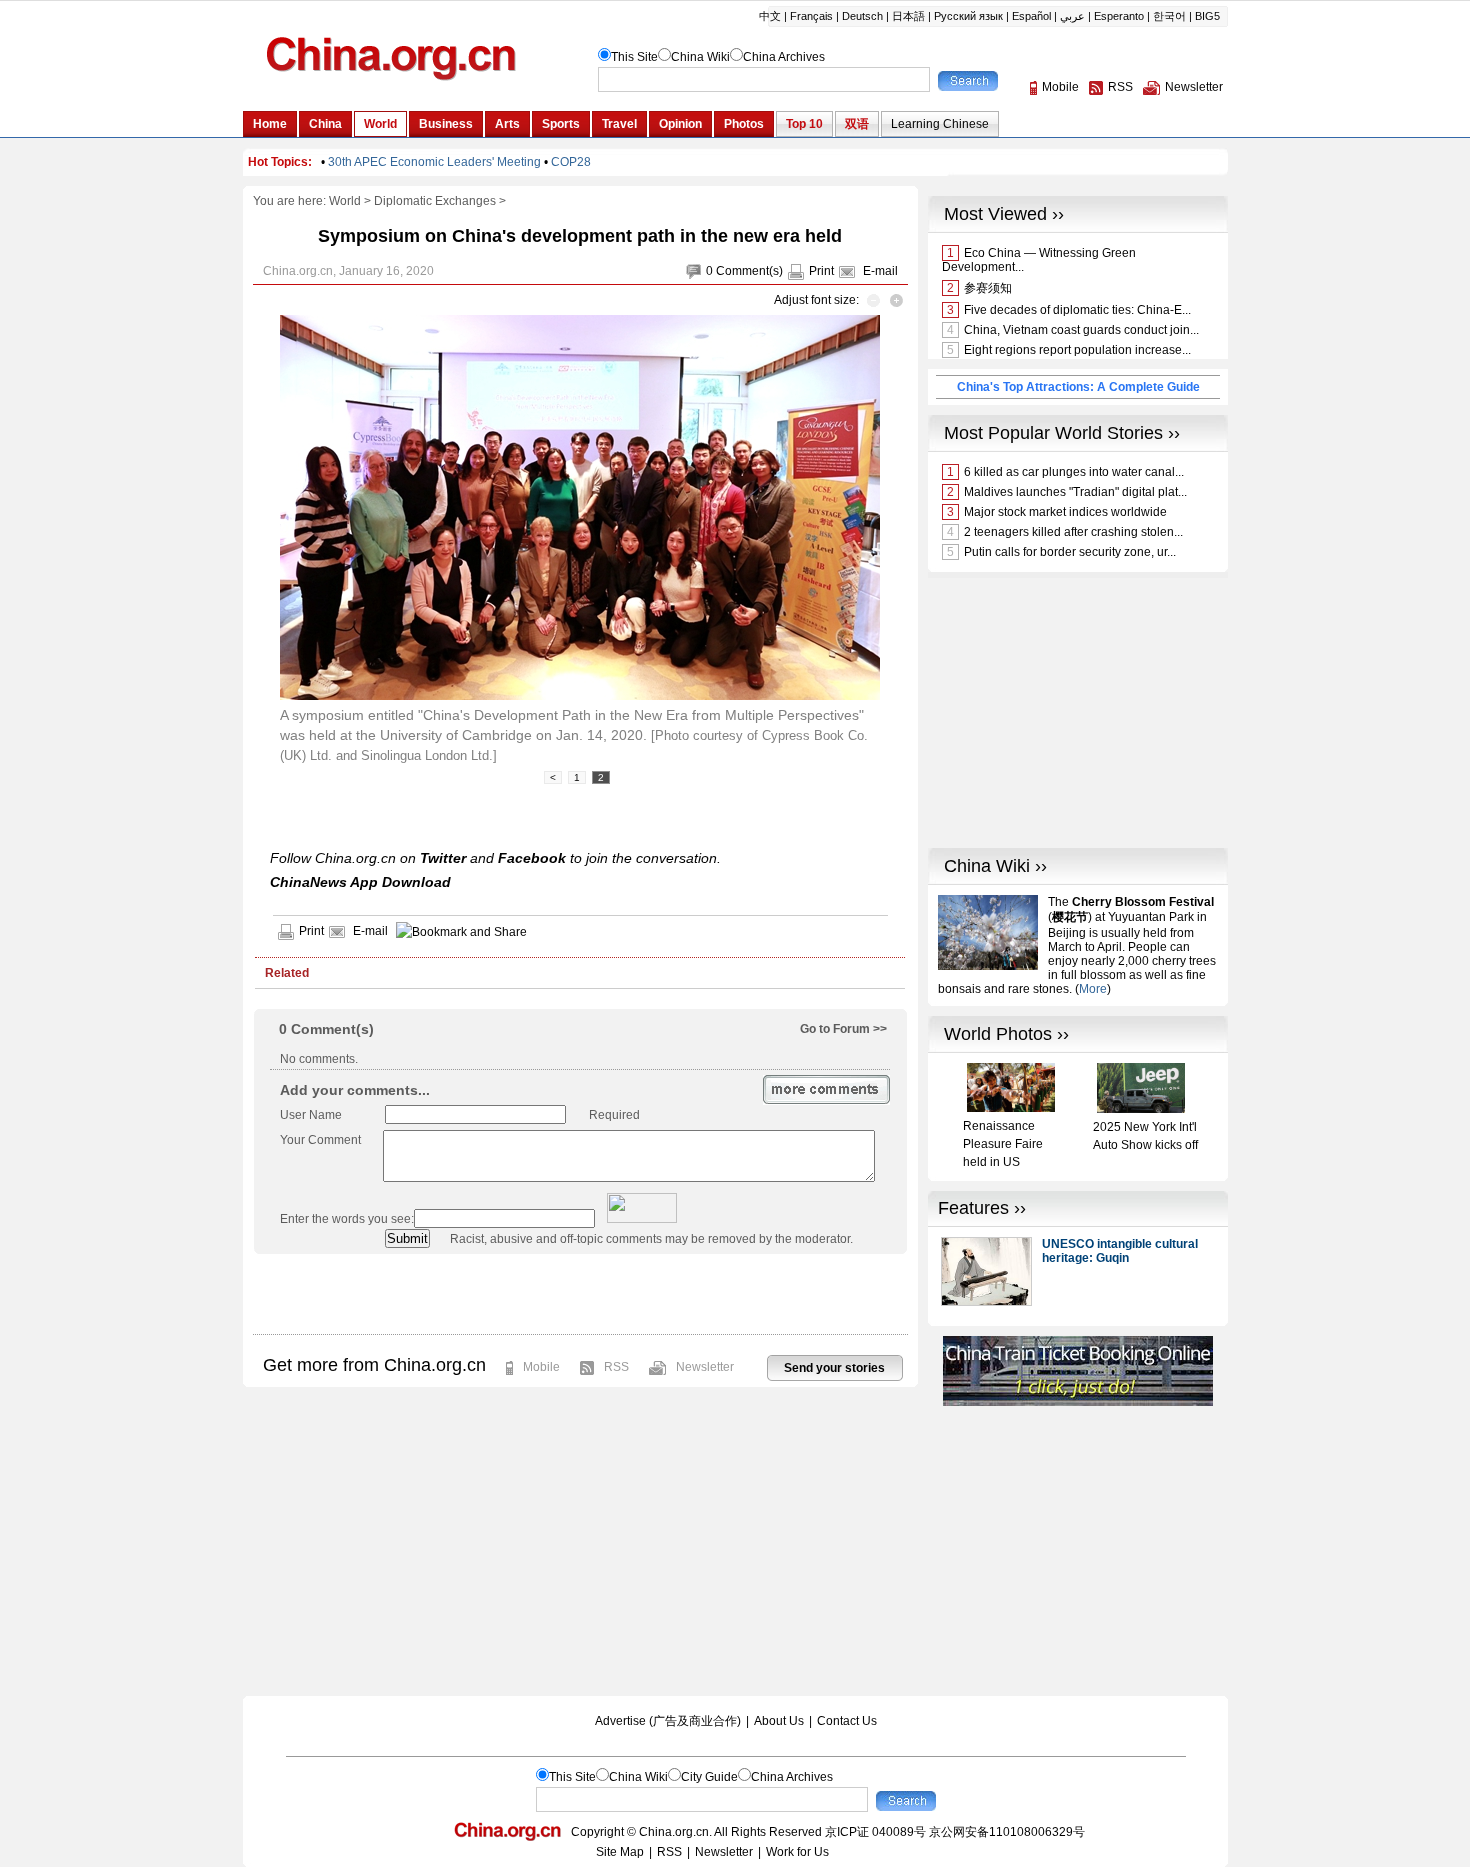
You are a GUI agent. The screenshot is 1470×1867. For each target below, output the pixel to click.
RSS (616, 1367)
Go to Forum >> (843, 1029)
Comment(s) (749, 271)
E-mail (880, 271)
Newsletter (705, 1367)
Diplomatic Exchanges (435, 201)
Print (821, 271)
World (345, 201)
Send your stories (834, 1368)
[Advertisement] (580, 1294)
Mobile (541, 1367)
